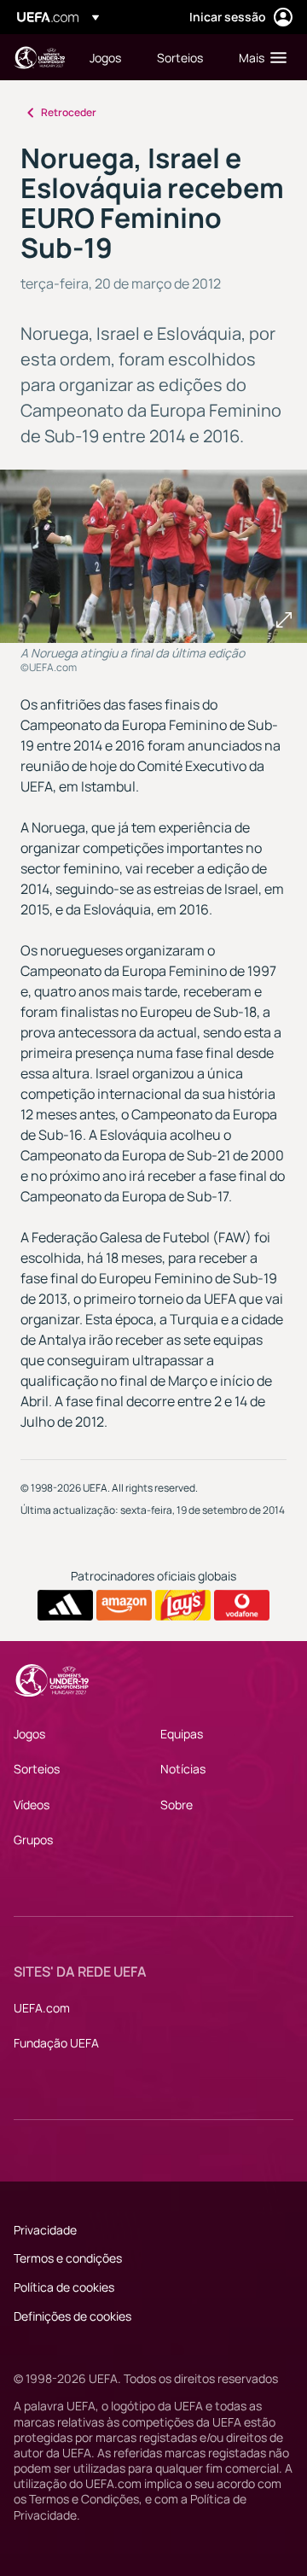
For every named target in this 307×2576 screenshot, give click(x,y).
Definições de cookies (72, 2316)
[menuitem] (109, 57)
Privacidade (45, 2230)
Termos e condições (68, 2258)
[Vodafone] (242, 1605)
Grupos (33, 1840)
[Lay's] (183, 1605)
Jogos (29, 1734)
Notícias (183, 1769)
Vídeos (32, 1805)
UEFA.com (42, 2008)
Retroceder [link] (69, 112)
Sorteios (37, 1769)
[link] (105, 57)
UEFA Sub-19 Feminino (39, 58)
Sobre (177, 1805)
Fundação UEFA (56, 2043)
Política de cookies (64, 2287)
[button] (259, 57)
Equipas (182, 1734)
